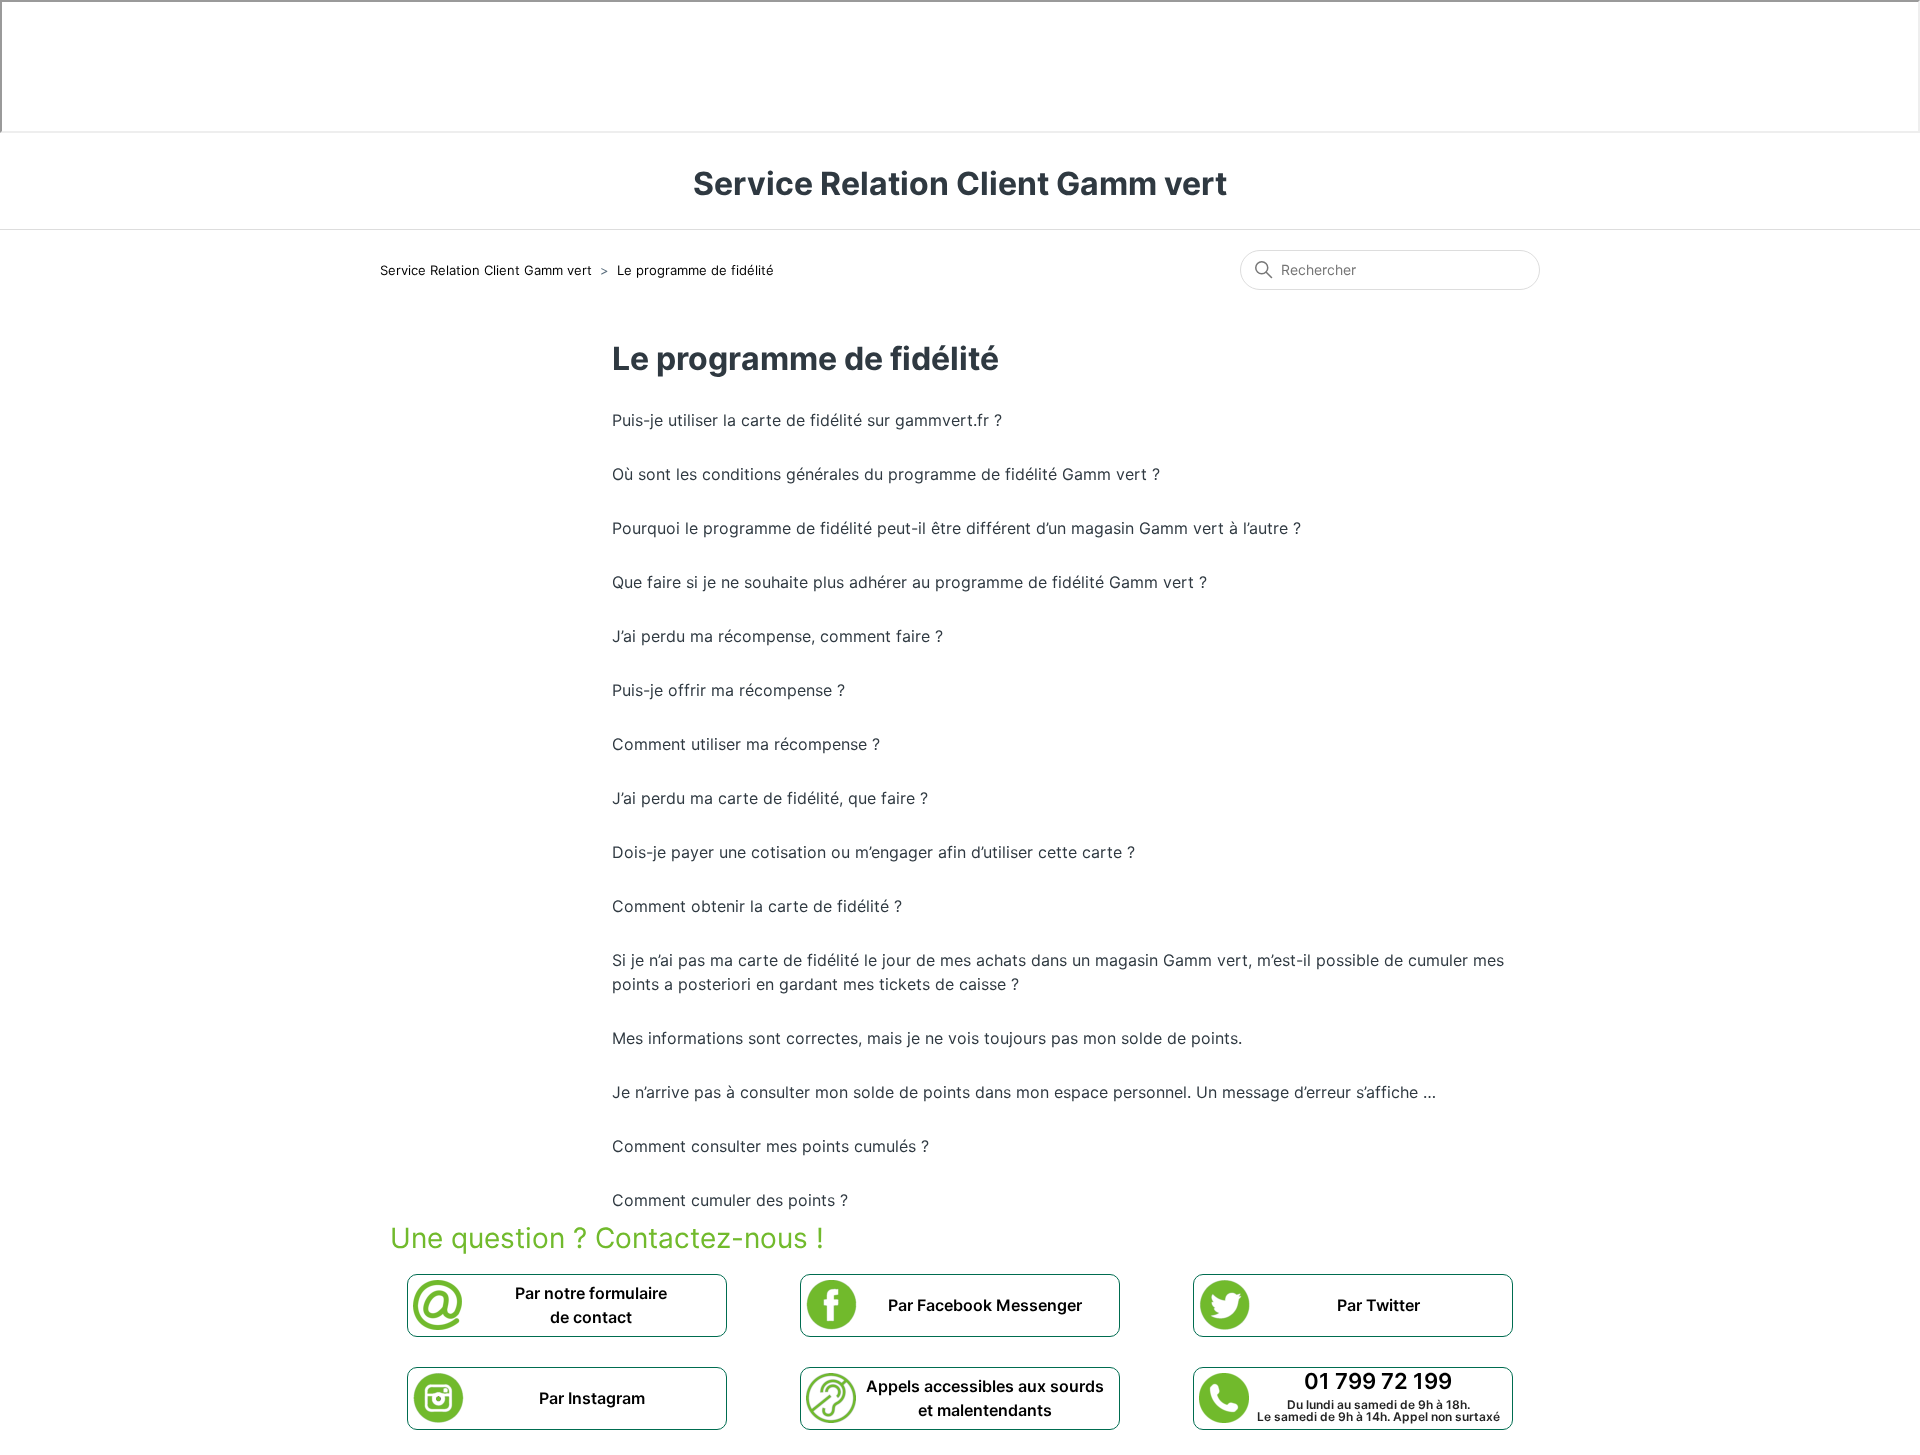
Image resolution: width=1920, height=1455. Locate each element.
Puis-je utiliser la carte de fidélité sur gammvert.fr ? (807, 420)
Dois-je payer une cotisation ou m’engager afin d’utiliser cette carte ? (873, 852)
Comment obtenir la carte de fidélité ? (757, 906)
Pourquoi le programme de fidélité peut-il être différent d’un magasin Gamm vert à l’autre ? (956, 528)
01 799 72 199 (1378, 1381)
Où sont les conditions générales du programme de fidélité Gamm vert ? (886, 474)
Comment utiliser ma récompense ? (746, 744)
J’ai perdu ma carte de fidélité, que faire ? (770, 798)
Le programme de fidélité (695, 270)
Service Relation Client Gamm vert (486, 270)
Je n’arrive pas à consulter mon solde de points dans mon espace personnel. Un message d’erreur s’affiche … (1024, 1092)
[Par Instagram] (592, 1417)
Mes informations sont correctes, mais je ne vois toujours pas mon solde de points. (927, 1038)
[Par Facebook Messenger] (985, 1324)
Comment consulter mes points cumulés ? (770, 1146)
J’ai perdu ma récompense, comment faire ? (777, 636)
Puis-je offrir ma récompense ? (728, 690)
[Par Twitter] (1378, 1324)
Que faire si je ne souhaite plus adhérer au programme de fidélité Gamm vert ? (909, 582)
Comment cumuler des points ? (730, 1200)
